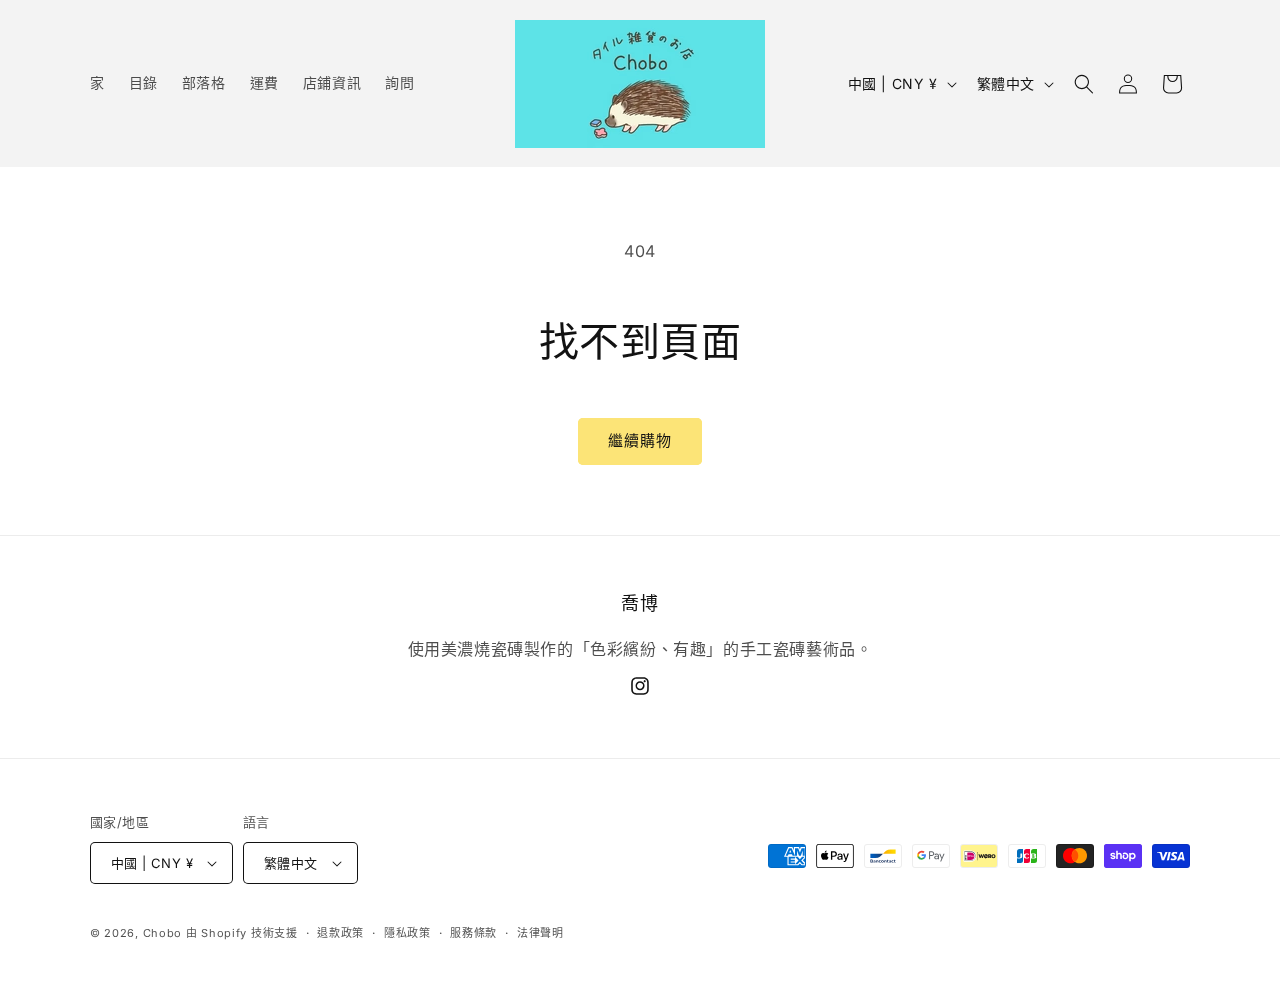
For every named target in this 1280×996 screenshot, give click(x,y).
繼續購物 (640, 440)
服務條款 (473, 933)
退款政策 (340, 933)
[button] (1084, 84)
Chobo (163, 933)
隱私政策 (407, 933)
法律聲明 (540, 933)
